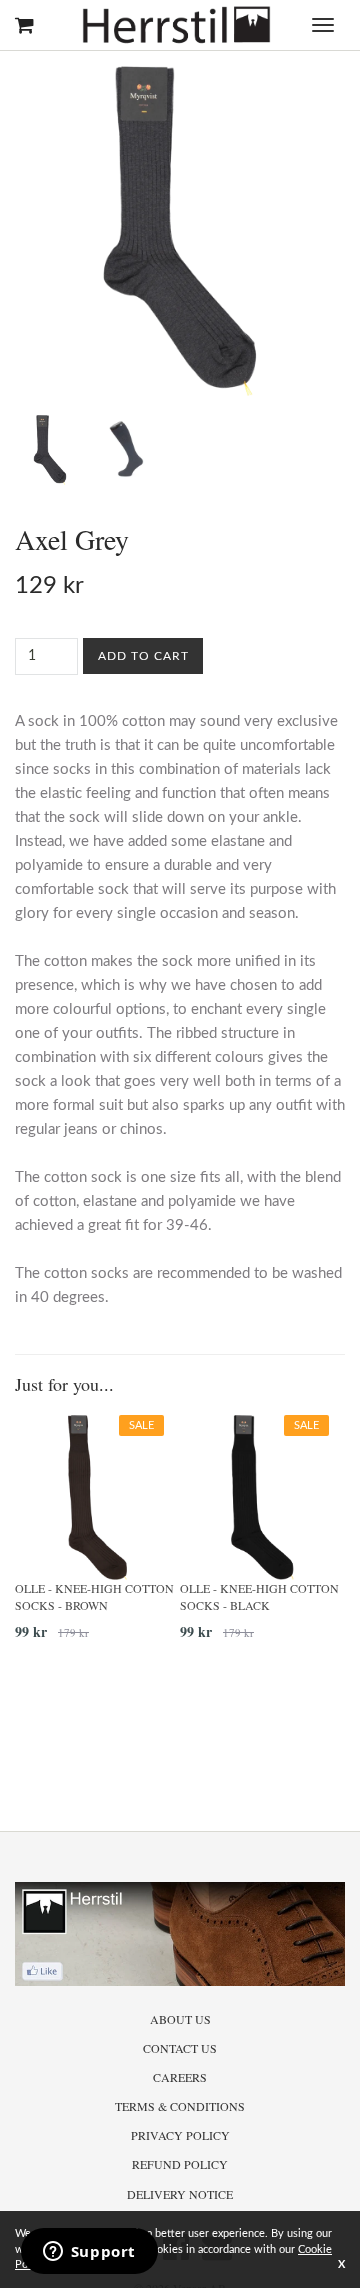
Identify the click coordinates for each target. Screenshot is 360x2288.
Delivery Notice (180, 2194)
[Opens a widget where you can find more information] (89, 2253)
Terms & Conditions (180, 2106)
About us (180, 2019)
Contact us (180, 2048)
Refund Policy (180, 2164)
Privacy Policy (180, 2135)
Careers (180, 2077)
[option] (97, 1535)
